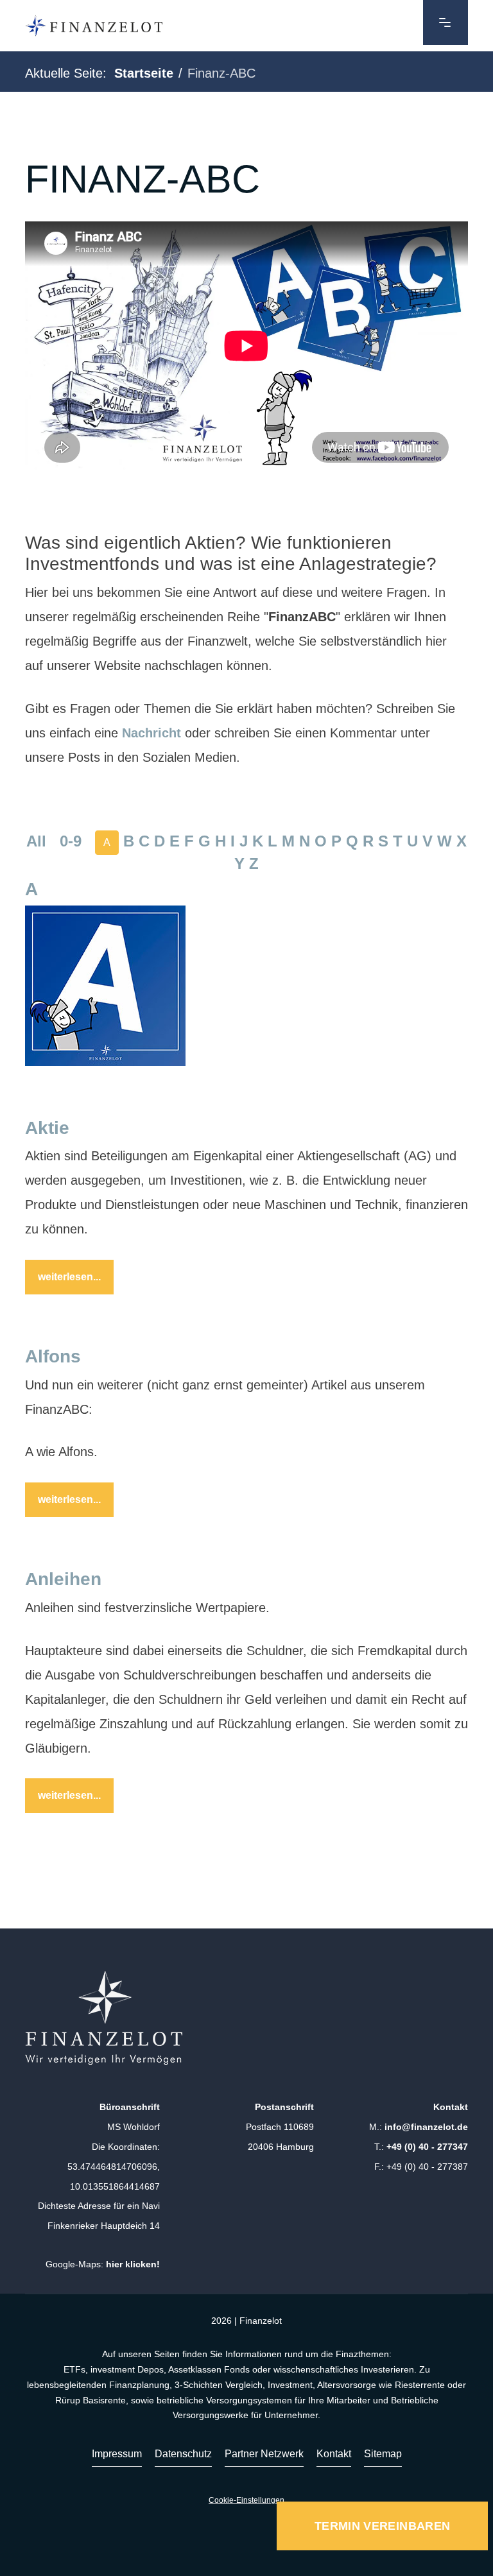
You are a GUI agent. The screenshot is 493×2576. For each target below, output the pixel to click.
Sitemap (383, 2454)
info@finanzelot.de (426, 2127)
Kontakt (334, 2454)
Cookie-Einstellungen (246, 2500)
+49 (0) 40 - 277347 (427, 2147)
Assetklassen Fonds (209, 2369)
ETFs (74, 2369)
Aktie (47, 1128)
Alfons (53, 1356)
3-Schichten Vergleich (219, 2385)
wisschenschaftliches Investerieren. (345, 2369)
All (36, 842)
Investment (290, 2385)
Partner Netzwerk (264, 2454)
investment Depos (127, 2369)
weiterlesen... (69, 1277)
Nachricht (151, 733)
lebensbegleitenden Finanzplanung (98, 2385)
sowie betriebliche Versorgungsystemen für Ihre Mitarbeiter (251, 2400)
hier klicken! (133, 2264)
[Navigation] (445, 22)
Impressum (117, 2454)
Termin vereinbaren (382, 2526)
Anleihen (63, 1579)
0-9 (71, 842)
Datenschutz (183, 2454)
